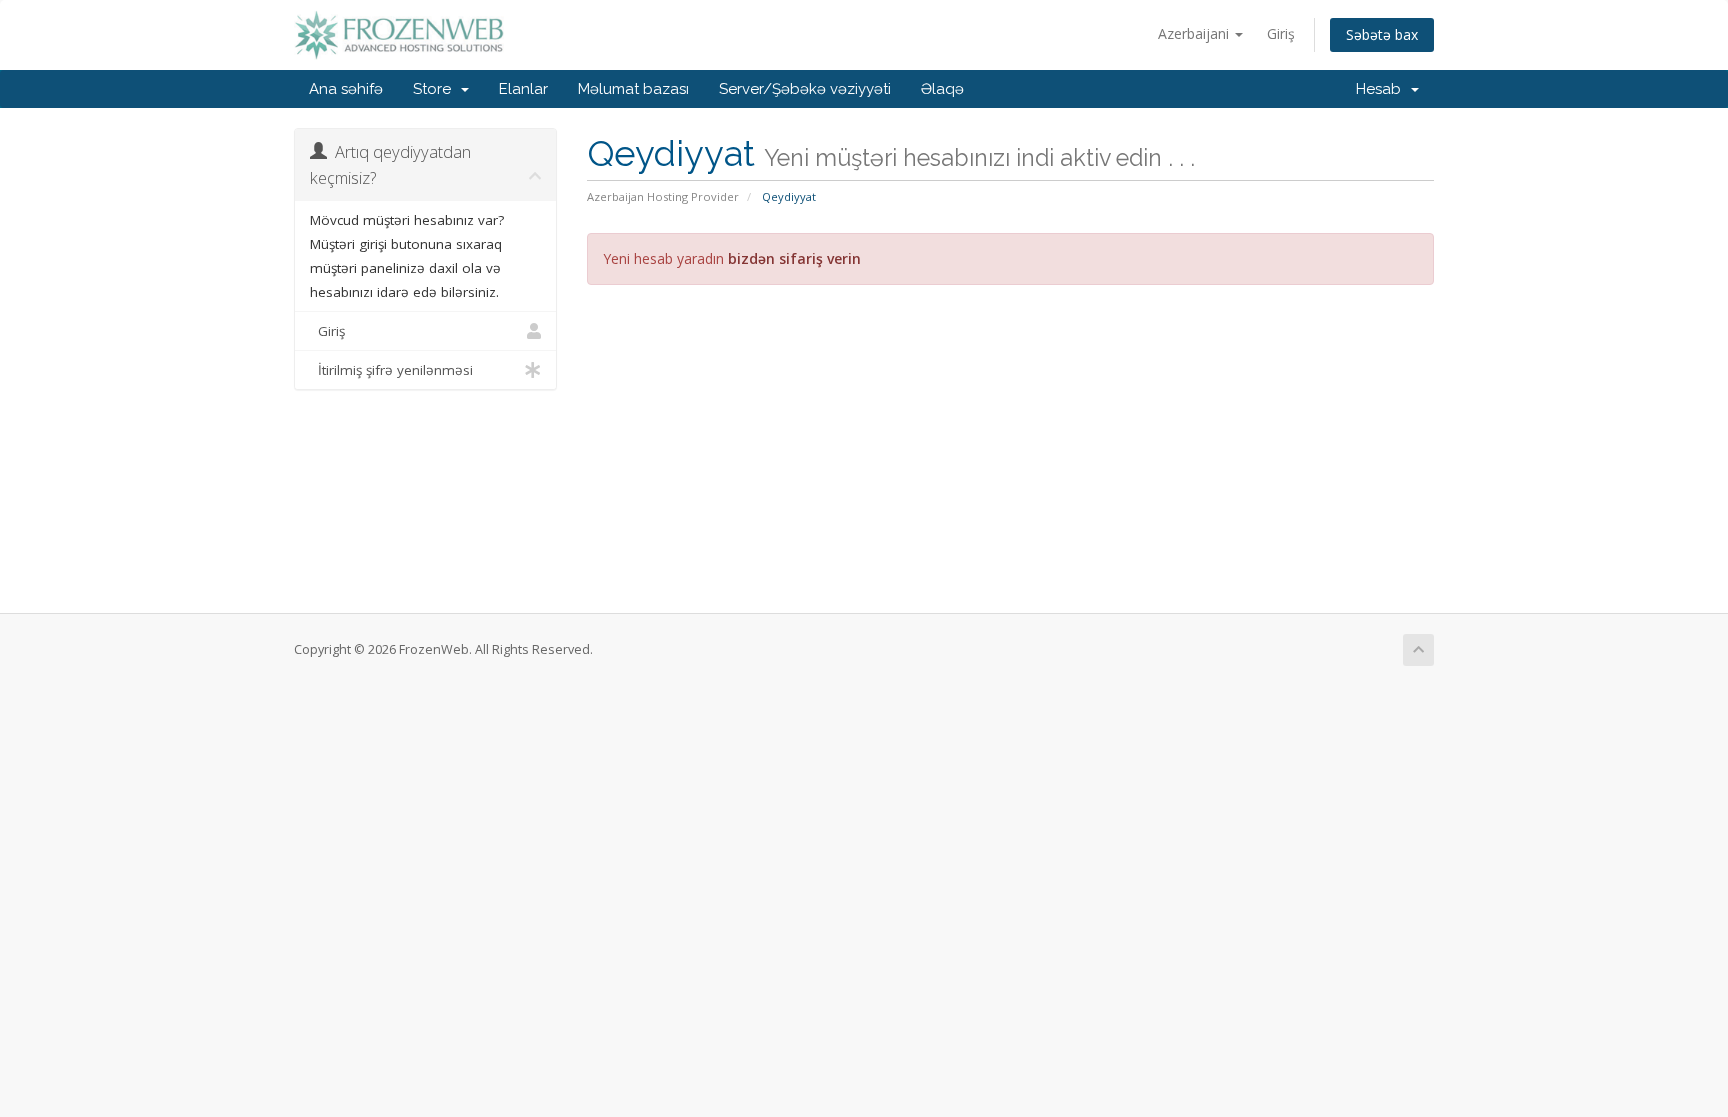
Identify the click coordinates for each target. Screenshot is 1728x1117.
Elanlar (523, 89)
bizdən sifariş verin (794, 258)
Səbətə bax (1382, 34)
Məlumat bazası (633, 89)
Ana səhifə (346, 89)
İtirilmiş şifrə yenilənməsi (391, 370)
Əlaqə (942, 89)
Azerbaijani (1195, 33)
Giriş (1281, 33)
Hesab (1382, 89)
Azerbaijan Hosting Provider (663, 196)
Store (436, 89)
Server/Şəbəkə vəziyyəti (805, 89)
